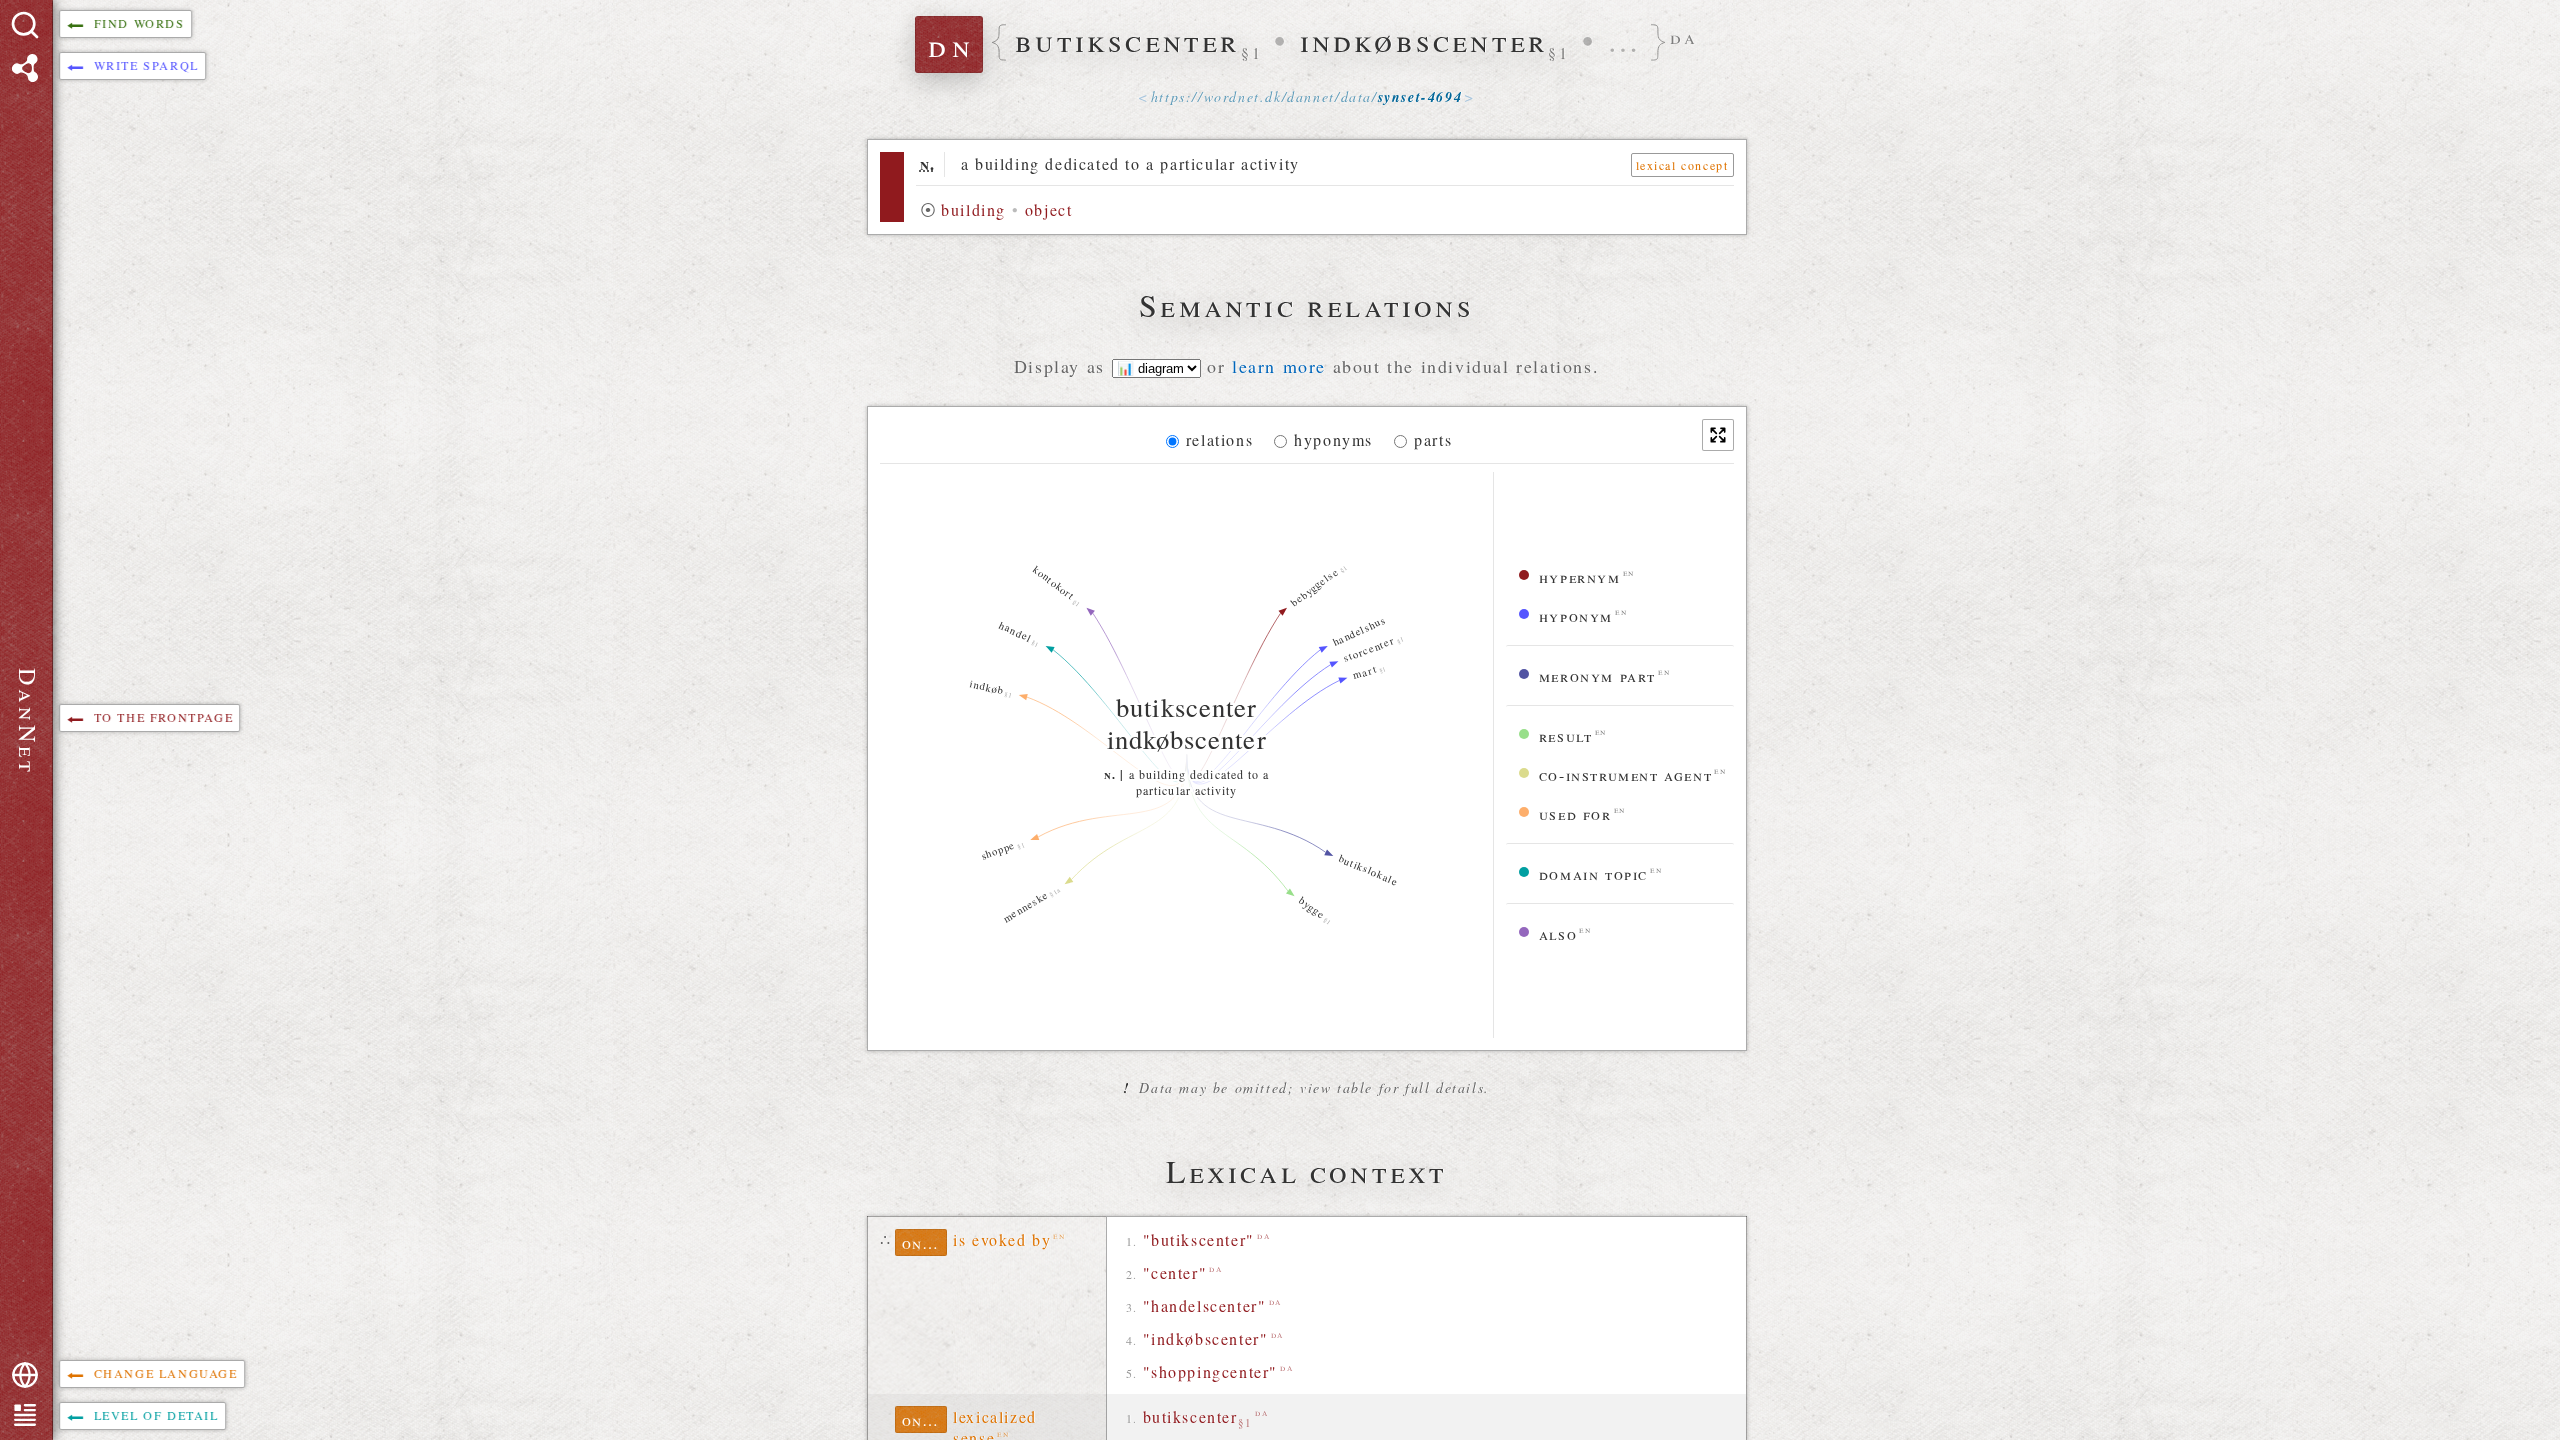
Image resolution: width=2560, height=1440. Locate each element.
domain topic (1593, 873)
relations (1219, 439)
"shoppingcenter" (1211, 1371)
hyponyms (1333, 439)
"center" (1175, 1272)
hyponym (1576, 615)
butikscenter (1198, 1418)
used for (1575, 813)
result (1566, 735)
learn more (1279, 366)
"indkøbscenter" (1206, 1338)
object (1049, 209)
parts (1433, 439)
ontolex (924, 1242)
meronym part (1597, 675)
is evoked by (1002, 1239)
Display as (1063, 366)
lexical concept (1682, 165)
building (973, 209)
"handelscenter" (1205, 1305)
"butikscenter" (1199, 1239)
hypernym (1580, 576)
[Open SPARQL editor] (25, 68)
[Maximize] (1718, 435)
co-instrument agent (1625, 774)
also (1558, 933)
